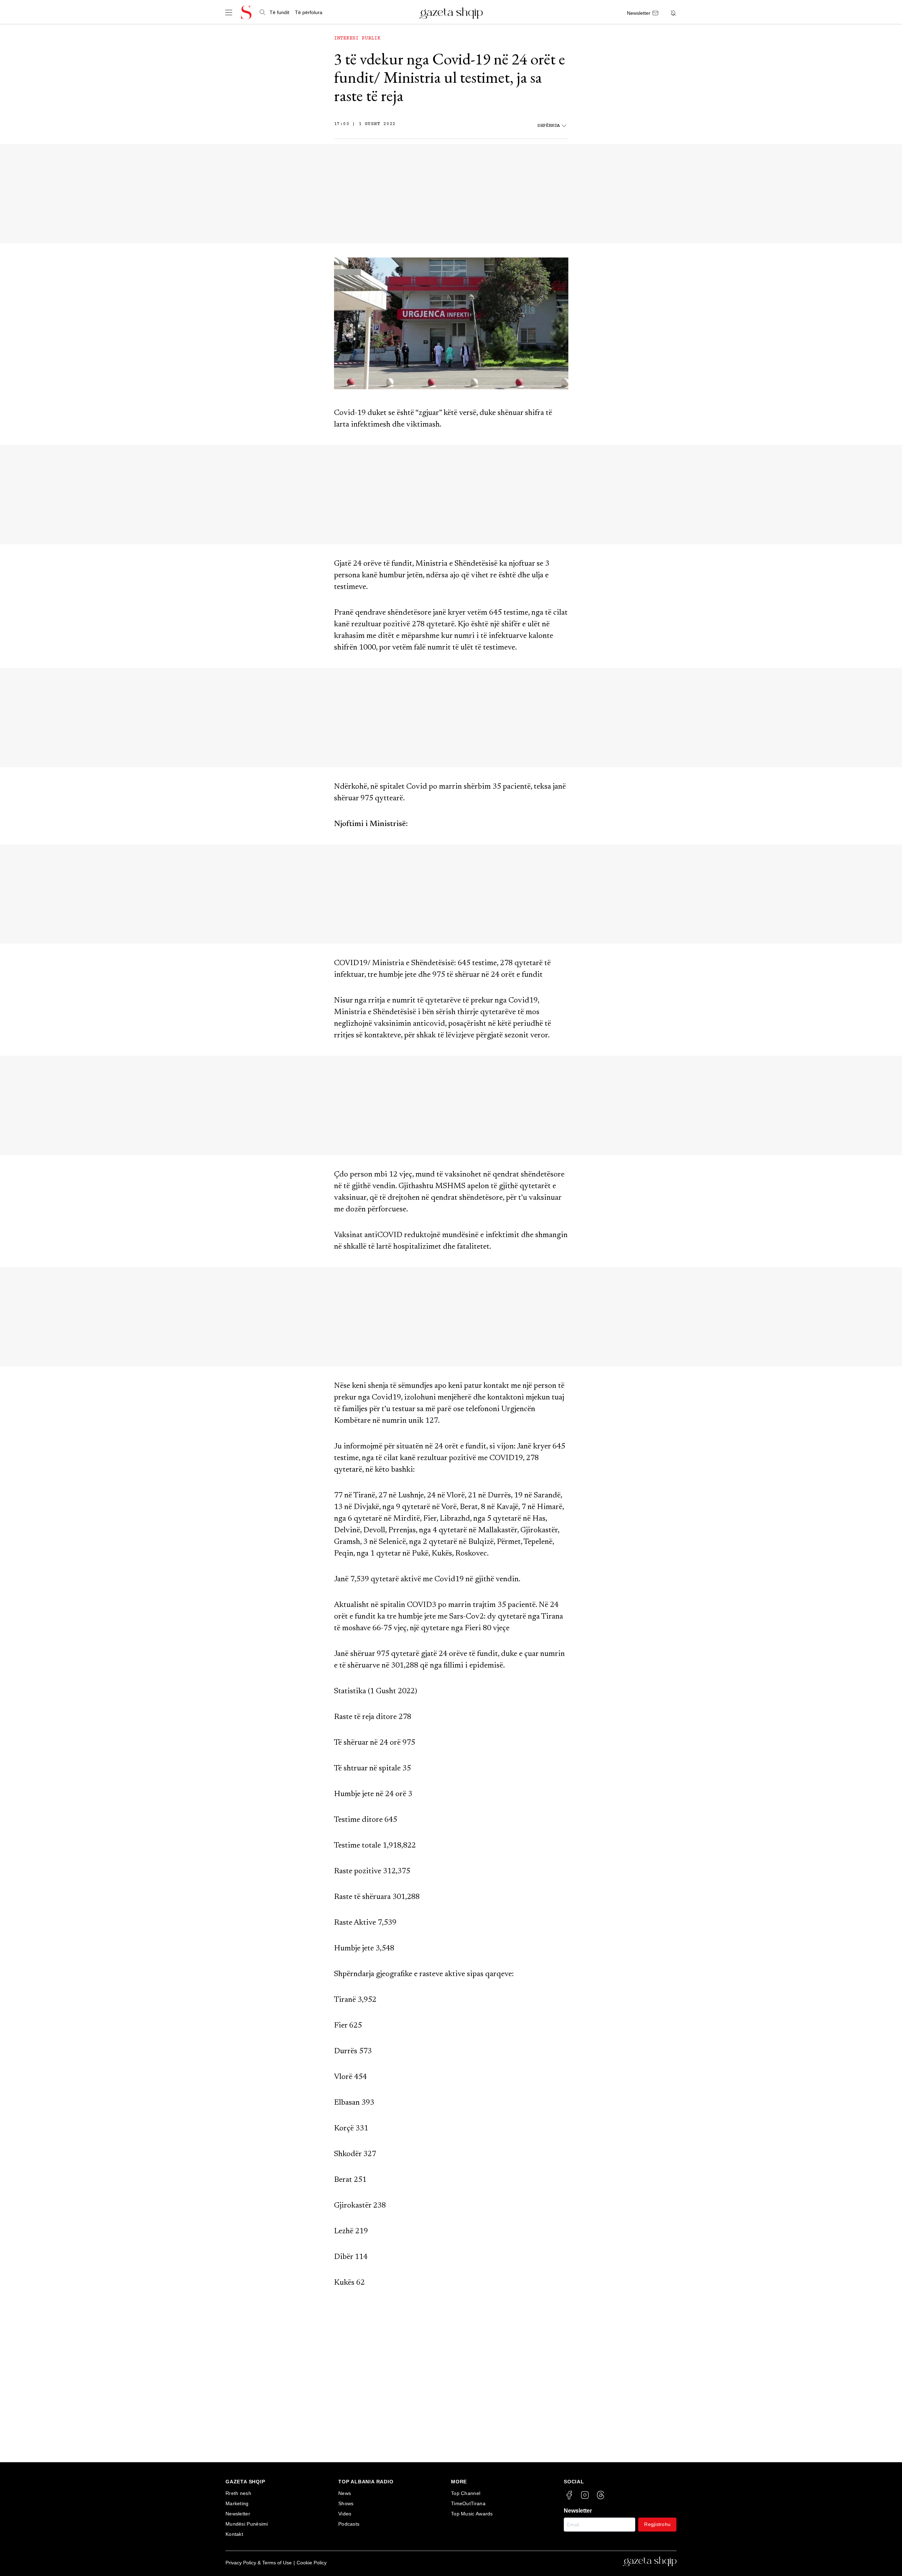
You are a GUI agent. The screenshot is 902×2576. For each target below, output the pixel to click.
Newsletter (238, 2514)
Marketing (237, 2503)
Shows (346, 2503)
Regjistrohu (657, 2524)
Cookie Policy (312, 2563)
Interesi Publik (357, 38)
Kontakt (234, 2534)
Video (345, 2514)
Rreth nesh (238, 2493)
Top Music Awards (472, 2514)
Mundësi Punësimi (247, 2524)
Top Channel (466, 2493)
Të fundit (279, 12)
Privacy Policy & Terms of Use (259, 2563)
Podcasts (349, 2524)
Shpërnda (549, 126)
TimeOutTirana (468, 2503)
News (345, 2493)
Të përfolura (309, 12)
